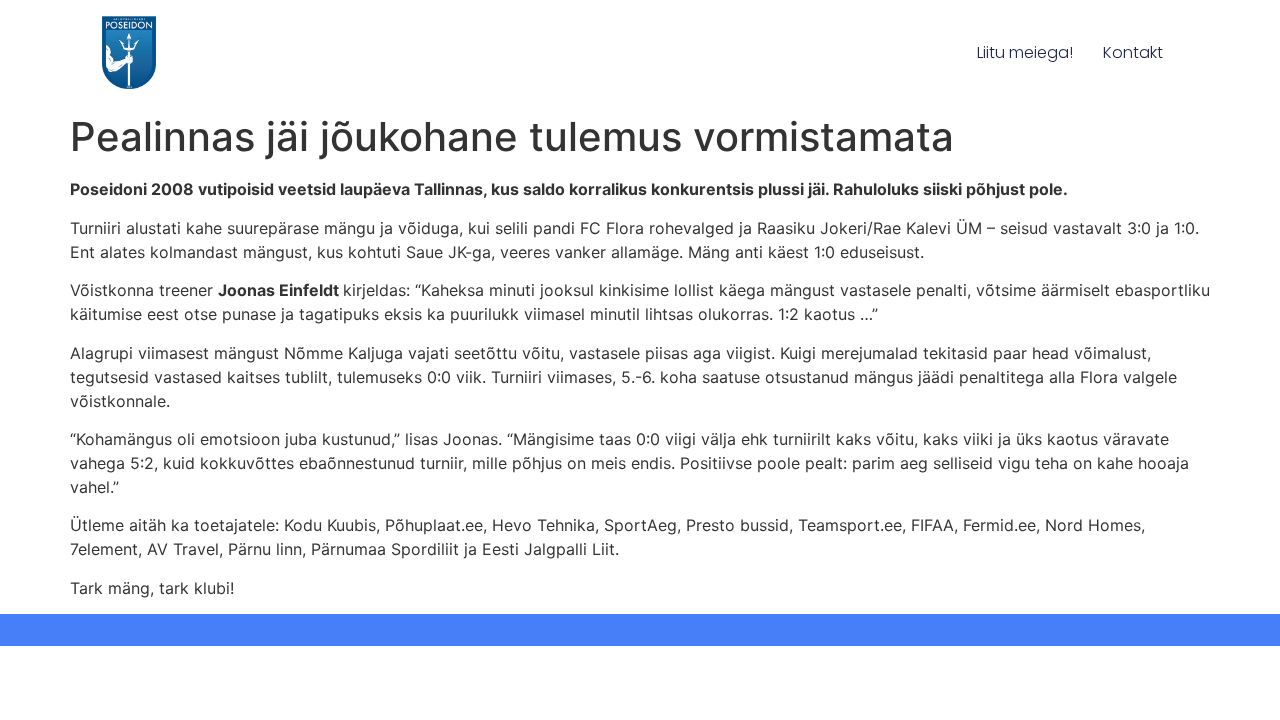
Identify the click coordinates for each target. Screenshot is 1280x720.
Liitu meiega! (1025, 52)
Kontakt (1133, 52)
